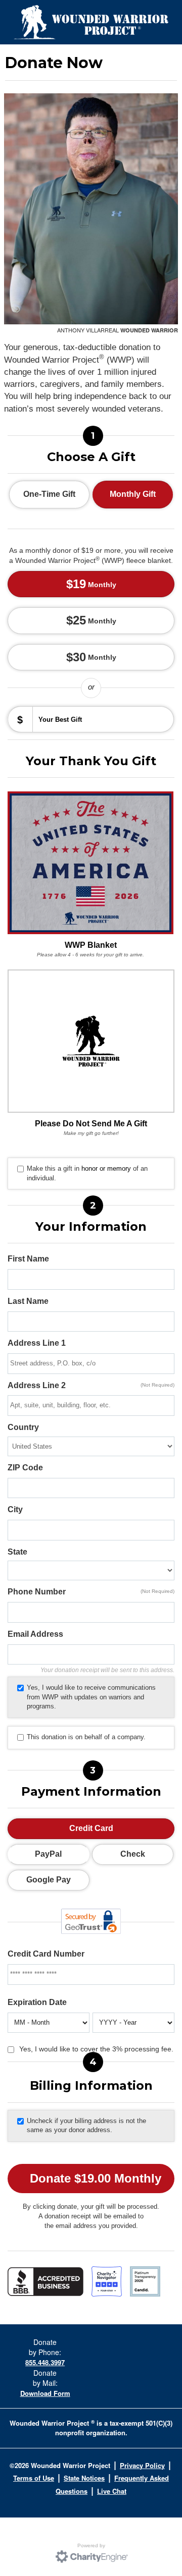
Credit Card (91, 1828)
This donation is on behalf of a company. (86, 1737)
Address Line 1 (37, 1343)
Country (23, 1427)
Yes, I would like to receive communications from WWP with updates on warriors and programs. (91, 1697)
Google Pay (49, 1880)
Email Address (35, 1634)
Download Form (45, 2393)
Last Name (28, 1301)
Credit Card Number (46, 1954)
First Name (28, 1259)
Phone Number (91, 1592)
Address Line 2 (91, 1385)
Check (133, 1854)
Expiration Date (37, 2002)
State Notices (84, 2478)
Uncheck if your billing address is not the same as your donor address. (86, 2126)
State (17, 1552)
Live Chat (112, 2491)
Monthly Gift (133, 494)
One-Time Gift (49, 494)
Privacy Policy (142, 2465)
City (15, 1509)
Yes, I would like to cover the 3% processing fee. (96, 2049)
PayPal (48, 1854)
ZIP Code (25, 1468)
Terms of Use (34, 2478)
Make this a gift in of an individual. (87, 1173)
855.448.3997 (45, 2362)
